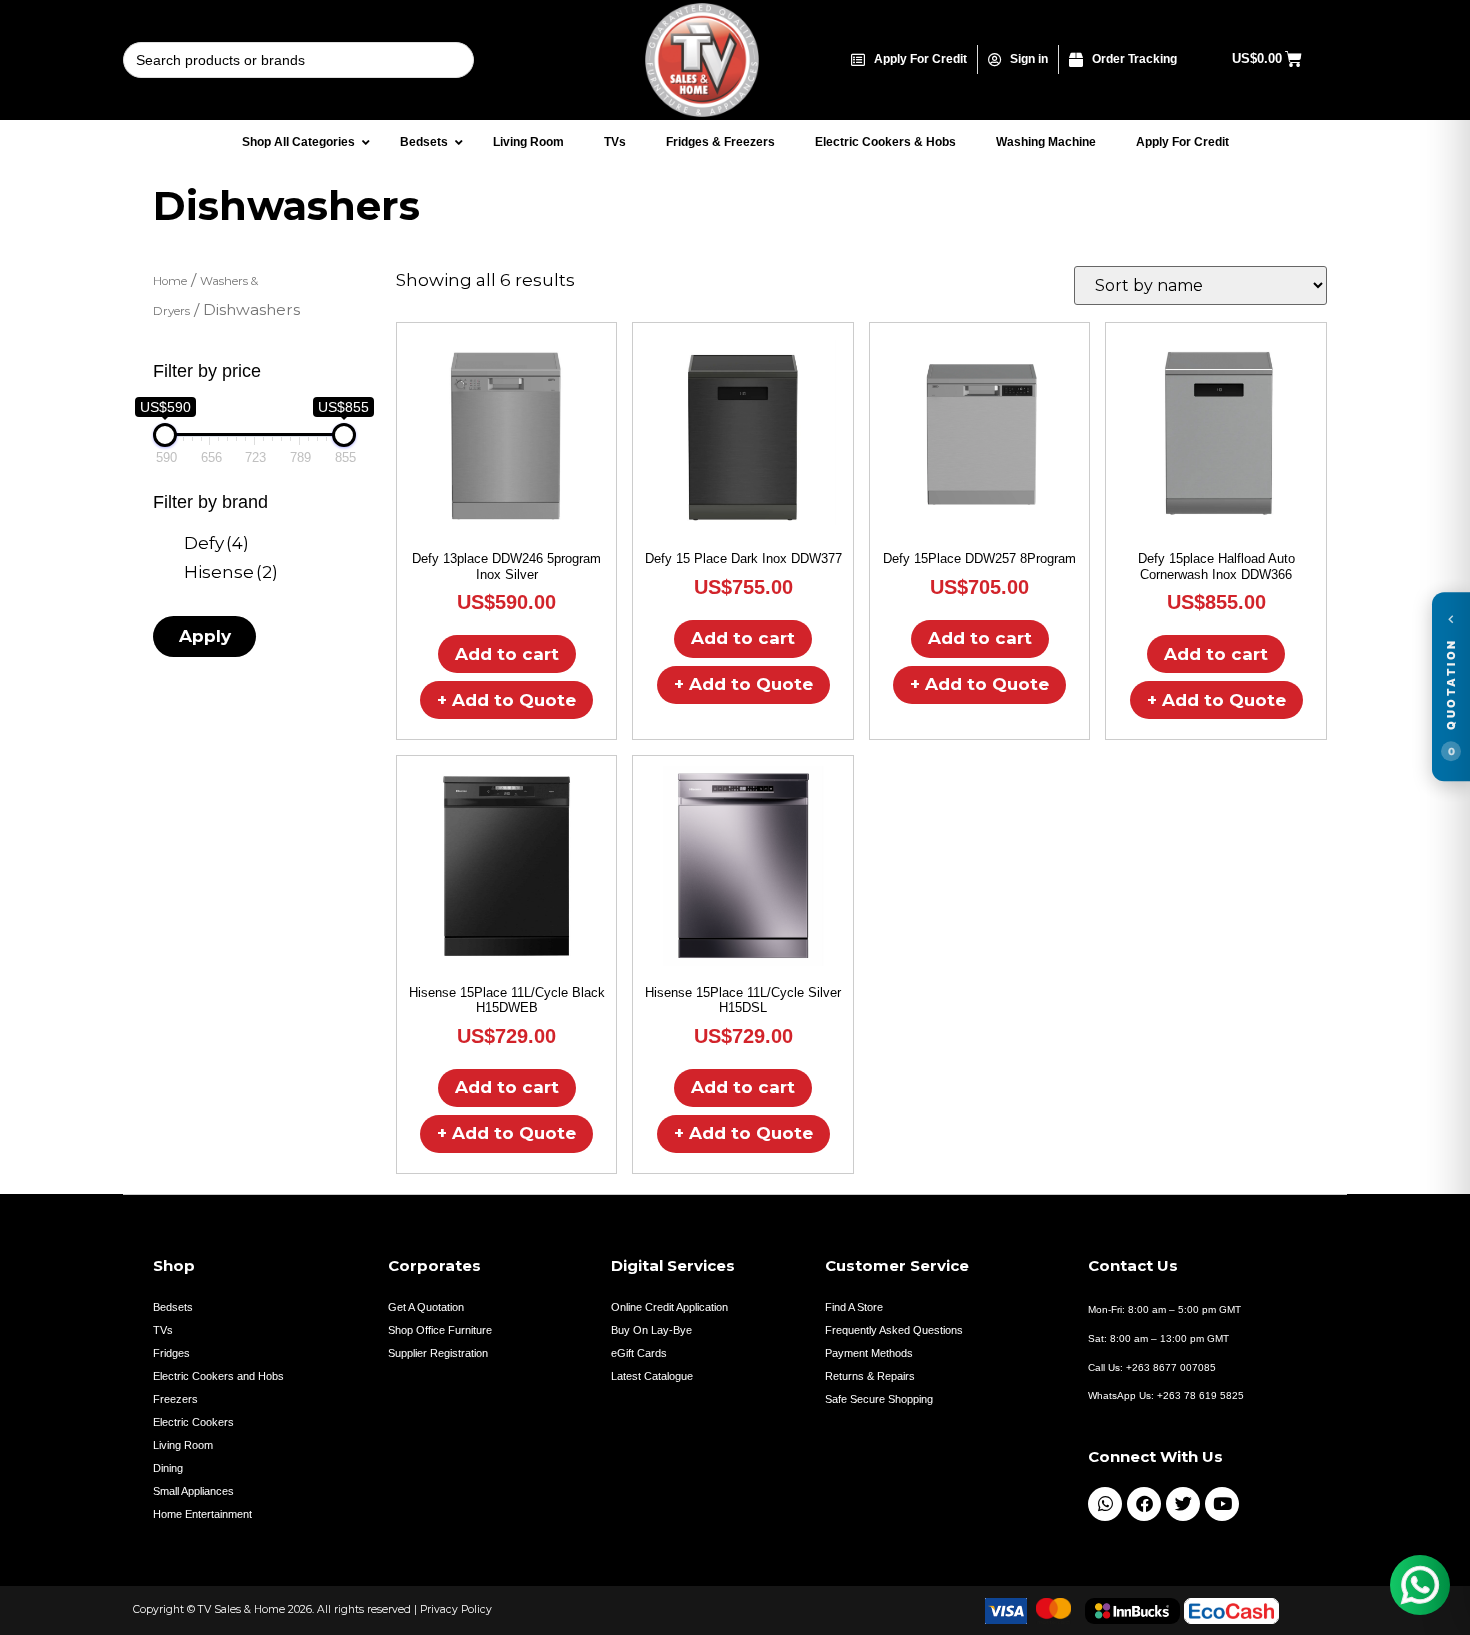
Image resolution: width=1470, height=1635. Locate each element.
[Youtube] (1222, 1504)
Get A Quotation (426, 1307)
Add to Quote (506, 700)
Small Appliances (193, 1491)
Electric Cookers (193, 1422)
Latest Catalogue (652, 1376)
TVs (163, 1330)
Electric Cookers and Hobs (218, 1376)
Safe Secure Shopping (879, 1399)
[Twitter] (1183, 1504)
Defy (216, 543)
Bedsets (173, 1307)
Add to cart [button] (507, 654)
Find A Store (854, 1307)
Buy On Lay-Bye (651, 1330)
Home (170, 281)
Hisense (231, 572)
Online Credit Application (669, 1307)
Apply (205, 636)
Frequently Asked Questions (894, 1330)
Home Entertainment (202, 1514)
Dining (168, 1468)
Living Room (183, 1445)
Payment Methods (869, 1353)
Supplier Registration (438, 1353)
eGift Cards (639, 1353)
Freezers (175, 1399)
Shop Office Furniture (440, 1330)
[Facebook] (1144, 1504)
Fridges (171, 1353)
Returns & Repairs (870, 1376)
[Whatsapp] (1105, 1504)
